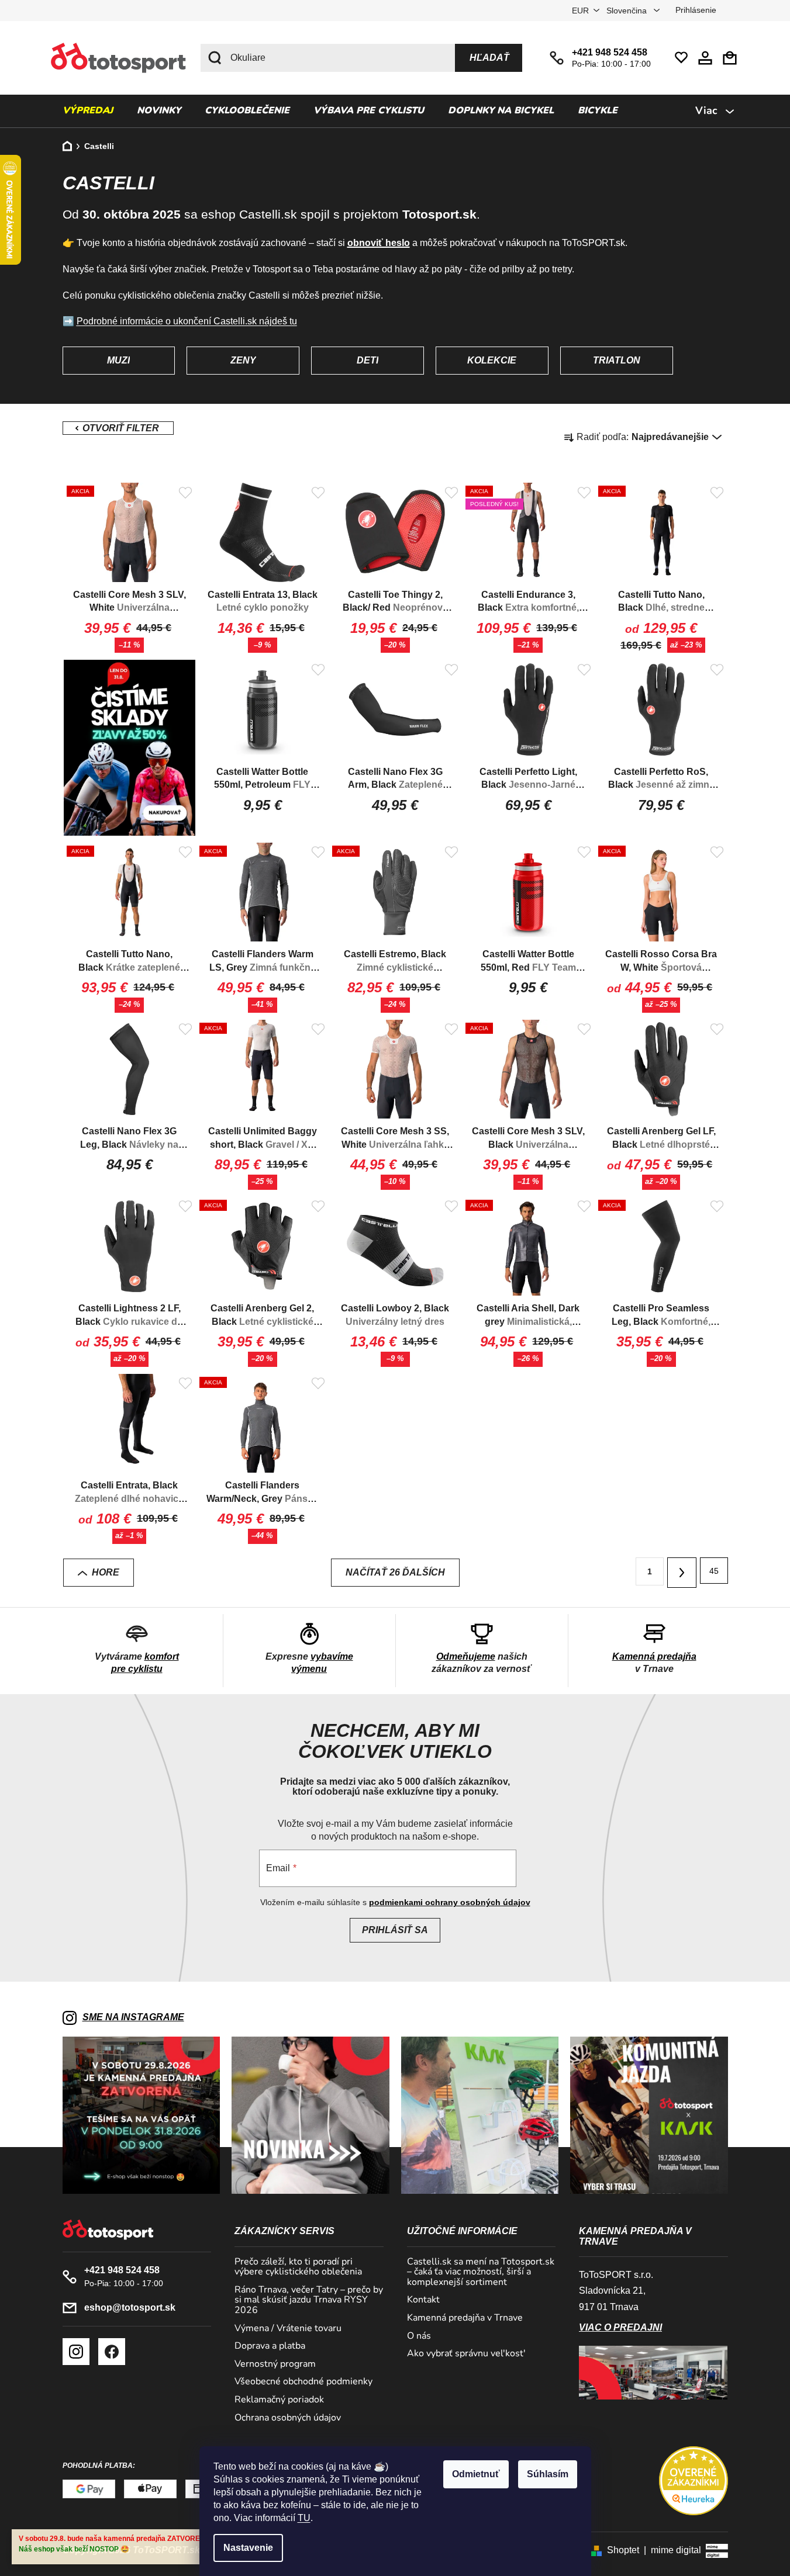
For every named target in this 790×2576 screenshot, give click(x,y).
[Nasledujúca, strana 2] (682, 1573)
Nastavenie (248, 2548)
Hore (106, 1572)
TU (304, 2518)
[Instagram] (76, 2352)
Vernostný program (275, 2364)
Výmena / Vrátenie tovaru (288, 2329)
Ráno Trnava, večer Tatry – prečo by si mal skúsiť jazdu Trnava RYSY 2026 (309, 2300)
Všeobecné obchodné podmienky (303, 2382)
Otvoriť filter (118, 428)
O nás (419, 2336)
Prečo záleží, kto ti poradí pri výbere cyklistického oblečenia (298, 2267)
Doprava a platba (270, 2346)
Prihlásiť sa (395, 1930)
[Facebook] (112, 2352)
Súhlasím (548, 2474)
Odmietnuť (476, 2474)
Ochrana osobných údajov (288, 2418)
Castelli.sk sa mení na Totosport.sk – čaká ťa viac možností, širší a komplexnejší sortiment (481, 2272)
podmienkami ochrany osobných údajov (450, 1902)
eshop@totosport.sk (130, 2307)
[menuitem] (88, 111)
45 (714, 1571)
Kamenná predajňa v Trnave (465, 2318)
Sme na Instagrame (133, 2017)
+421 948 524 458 (610, 52)
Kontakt (423, 2300)
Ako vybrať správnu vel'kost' (466, 2354)
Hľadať (489, 58)
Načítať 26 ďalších (395, 1572)
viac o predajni (620, 2327)
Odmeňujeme (466, 1656)
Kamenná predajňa (654, 1656)
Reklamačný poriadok (279, 2400)
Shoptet (623, 2550)
